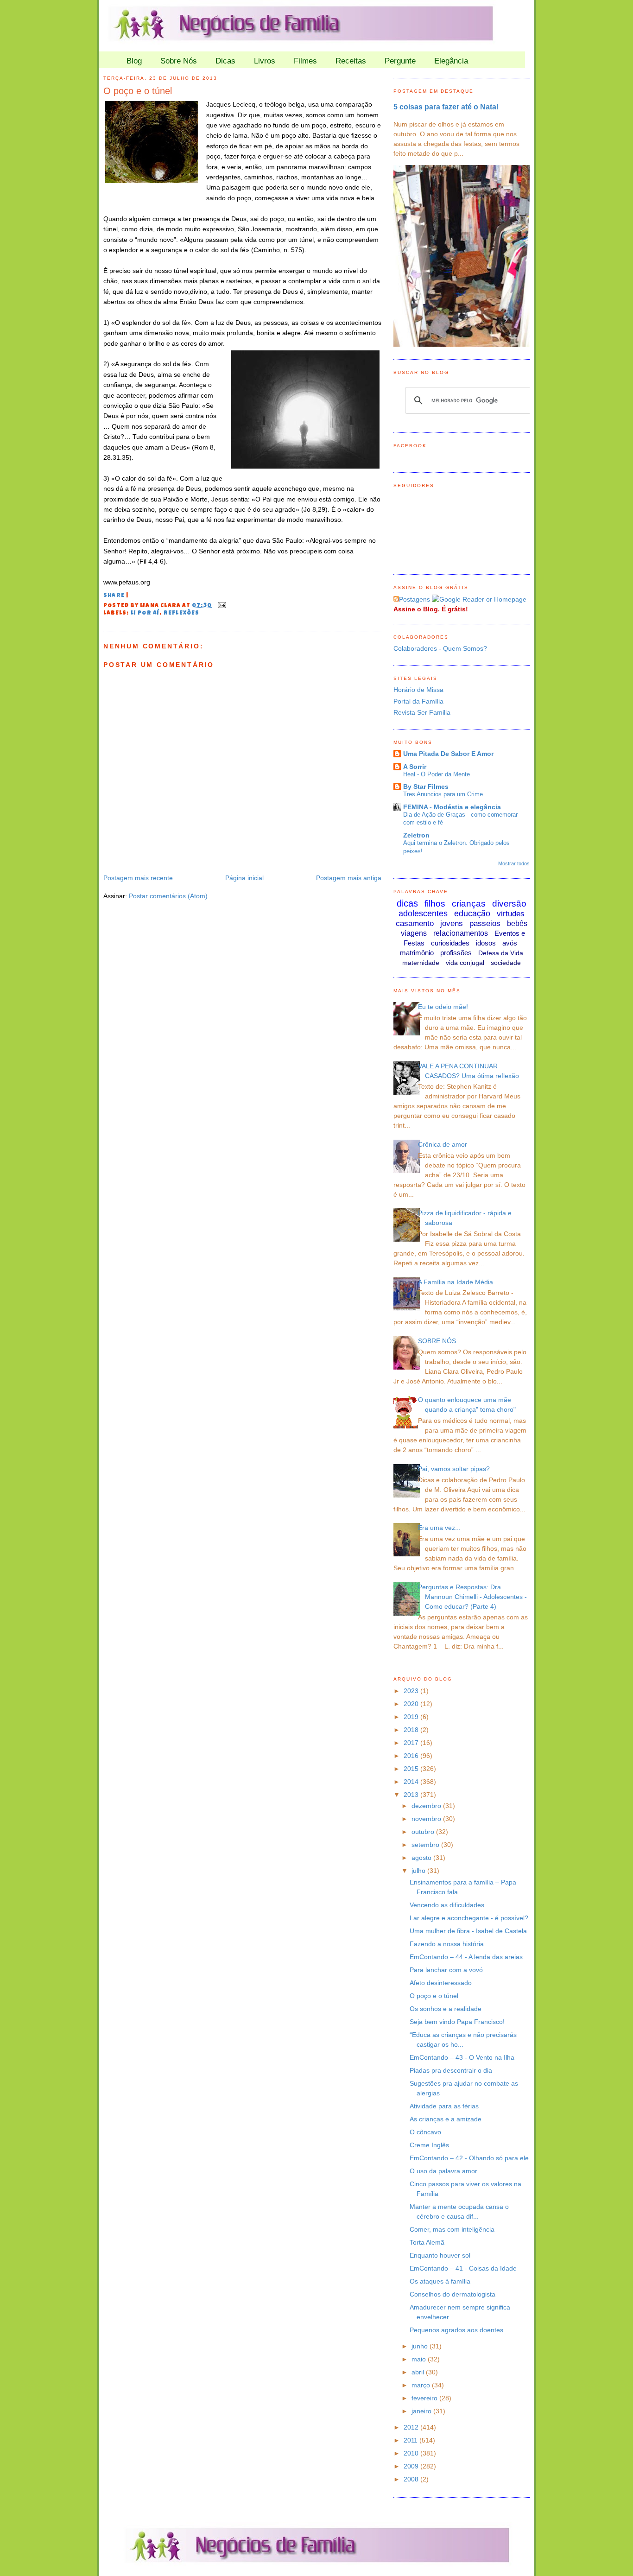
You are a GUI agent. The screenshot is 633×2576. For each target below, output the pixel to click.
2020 (412, 1704)
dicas (407, 903)
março (422, 2385)
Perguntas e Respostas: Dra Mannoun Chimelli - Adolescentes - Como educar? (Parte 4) (472, 1597)
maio (420, 2359)
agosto (422, 1858)
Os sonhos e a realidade (446, 2009)
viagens (414, 933)
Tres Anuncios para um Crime (443, 794)
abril (419, 2372)
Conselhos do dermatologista (453, 2294)
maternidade (421, 963)
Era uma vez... (439, 1528)
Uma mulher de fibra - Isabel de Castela (468, 1931)
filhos (435, 904)
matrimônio (417, 953)
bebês (517, 923)
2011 (411, 2440)
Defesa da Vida (501, 953)
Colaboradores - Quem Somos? (440, 648)
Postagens (415, 599)
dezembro (427, 1806)
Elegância (451, 61)
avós (510, 943)
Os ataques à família (440, 2281)
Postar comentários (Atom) (168, 896)
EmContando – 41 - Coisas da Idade (463, 2268)
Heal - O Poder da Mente (437, 774)
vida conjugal (465, 963)
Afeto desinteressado (441, 1983)
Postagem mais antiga (349, 878)
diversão (509, 904)
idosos (486, 943)
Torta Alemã (427, 2242)
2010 (412, 2453)
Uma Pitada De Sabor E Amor (448, 754)
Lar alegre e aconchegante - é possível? (469, 1918)
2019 (412, 1717)
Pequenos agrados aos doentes (456, 2330)
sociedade (506, 963)
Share (114, 596)
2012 (412, 2427)
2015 (412, 1769)
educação (472, 914)
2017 (412, 1743)
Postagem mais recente (138, 878)
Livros (265, 61)
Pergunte (400, 61)
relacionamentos (461, 933)
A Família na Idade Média (456, 1282)
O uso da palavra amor (443, 2171)
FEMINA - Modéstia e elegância (452, 807)
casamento (415, 923)
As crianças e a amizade (446, 2119)
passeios (485, 923)
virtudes (511, 914)
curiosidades (450, 943)
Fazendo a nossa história (447, 1944)
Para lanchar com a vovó (446, 1970)
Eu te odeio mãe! (443, 1007)
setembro (426, 1845)
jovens (452, 923)
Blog (134, 61)
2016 (412, 1756)
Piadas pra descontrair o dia (451, 2070)
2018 (412, 1730)
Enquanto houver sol (440, 2255)
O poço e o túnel (138, 91)
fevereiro (425, 2398)
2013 (412, 1795)
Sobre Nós (179, 61)
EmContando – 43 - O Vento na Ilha (462, 2057)
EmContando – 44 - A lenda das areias (466, 1957)
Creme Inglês (429, 2145)
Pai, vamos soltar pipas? (454, 1469)
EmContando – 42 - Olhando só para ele (469, 2158)
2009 (412, 2466)
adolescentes (423, 914)
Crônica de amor (443, 1144)
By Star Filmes (426, 787)
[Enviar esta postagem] (221, 606)
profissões (456, 953)
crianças (469, 904)
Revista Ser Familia (422, 712)
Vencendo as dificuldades (447, 1905)
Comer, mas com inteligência (452, 2229)
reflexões (182, 614)
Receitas (351, 61)
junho (421, 2346)
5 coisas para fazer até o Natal (446, 107)
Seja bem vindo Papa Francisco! (457, 2022)
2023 (412, 1691)
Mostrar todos (514, 863)
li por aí (145, 614)
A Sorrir (415, 767)
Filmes (305, 61)
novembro (427, 1819)
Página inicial (244, 878)
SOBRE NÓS (437, 1341)
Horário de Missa (418, 690)
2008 (412, 2479)
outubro (424, 1832)
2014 (412, 1782)
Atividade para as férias (444, 2106)
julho (419, 1871)
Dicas (225, 61)
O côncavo (425, 2132)
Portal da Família (418, 701)
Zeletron (416, 835)
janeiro (422, 2411)
